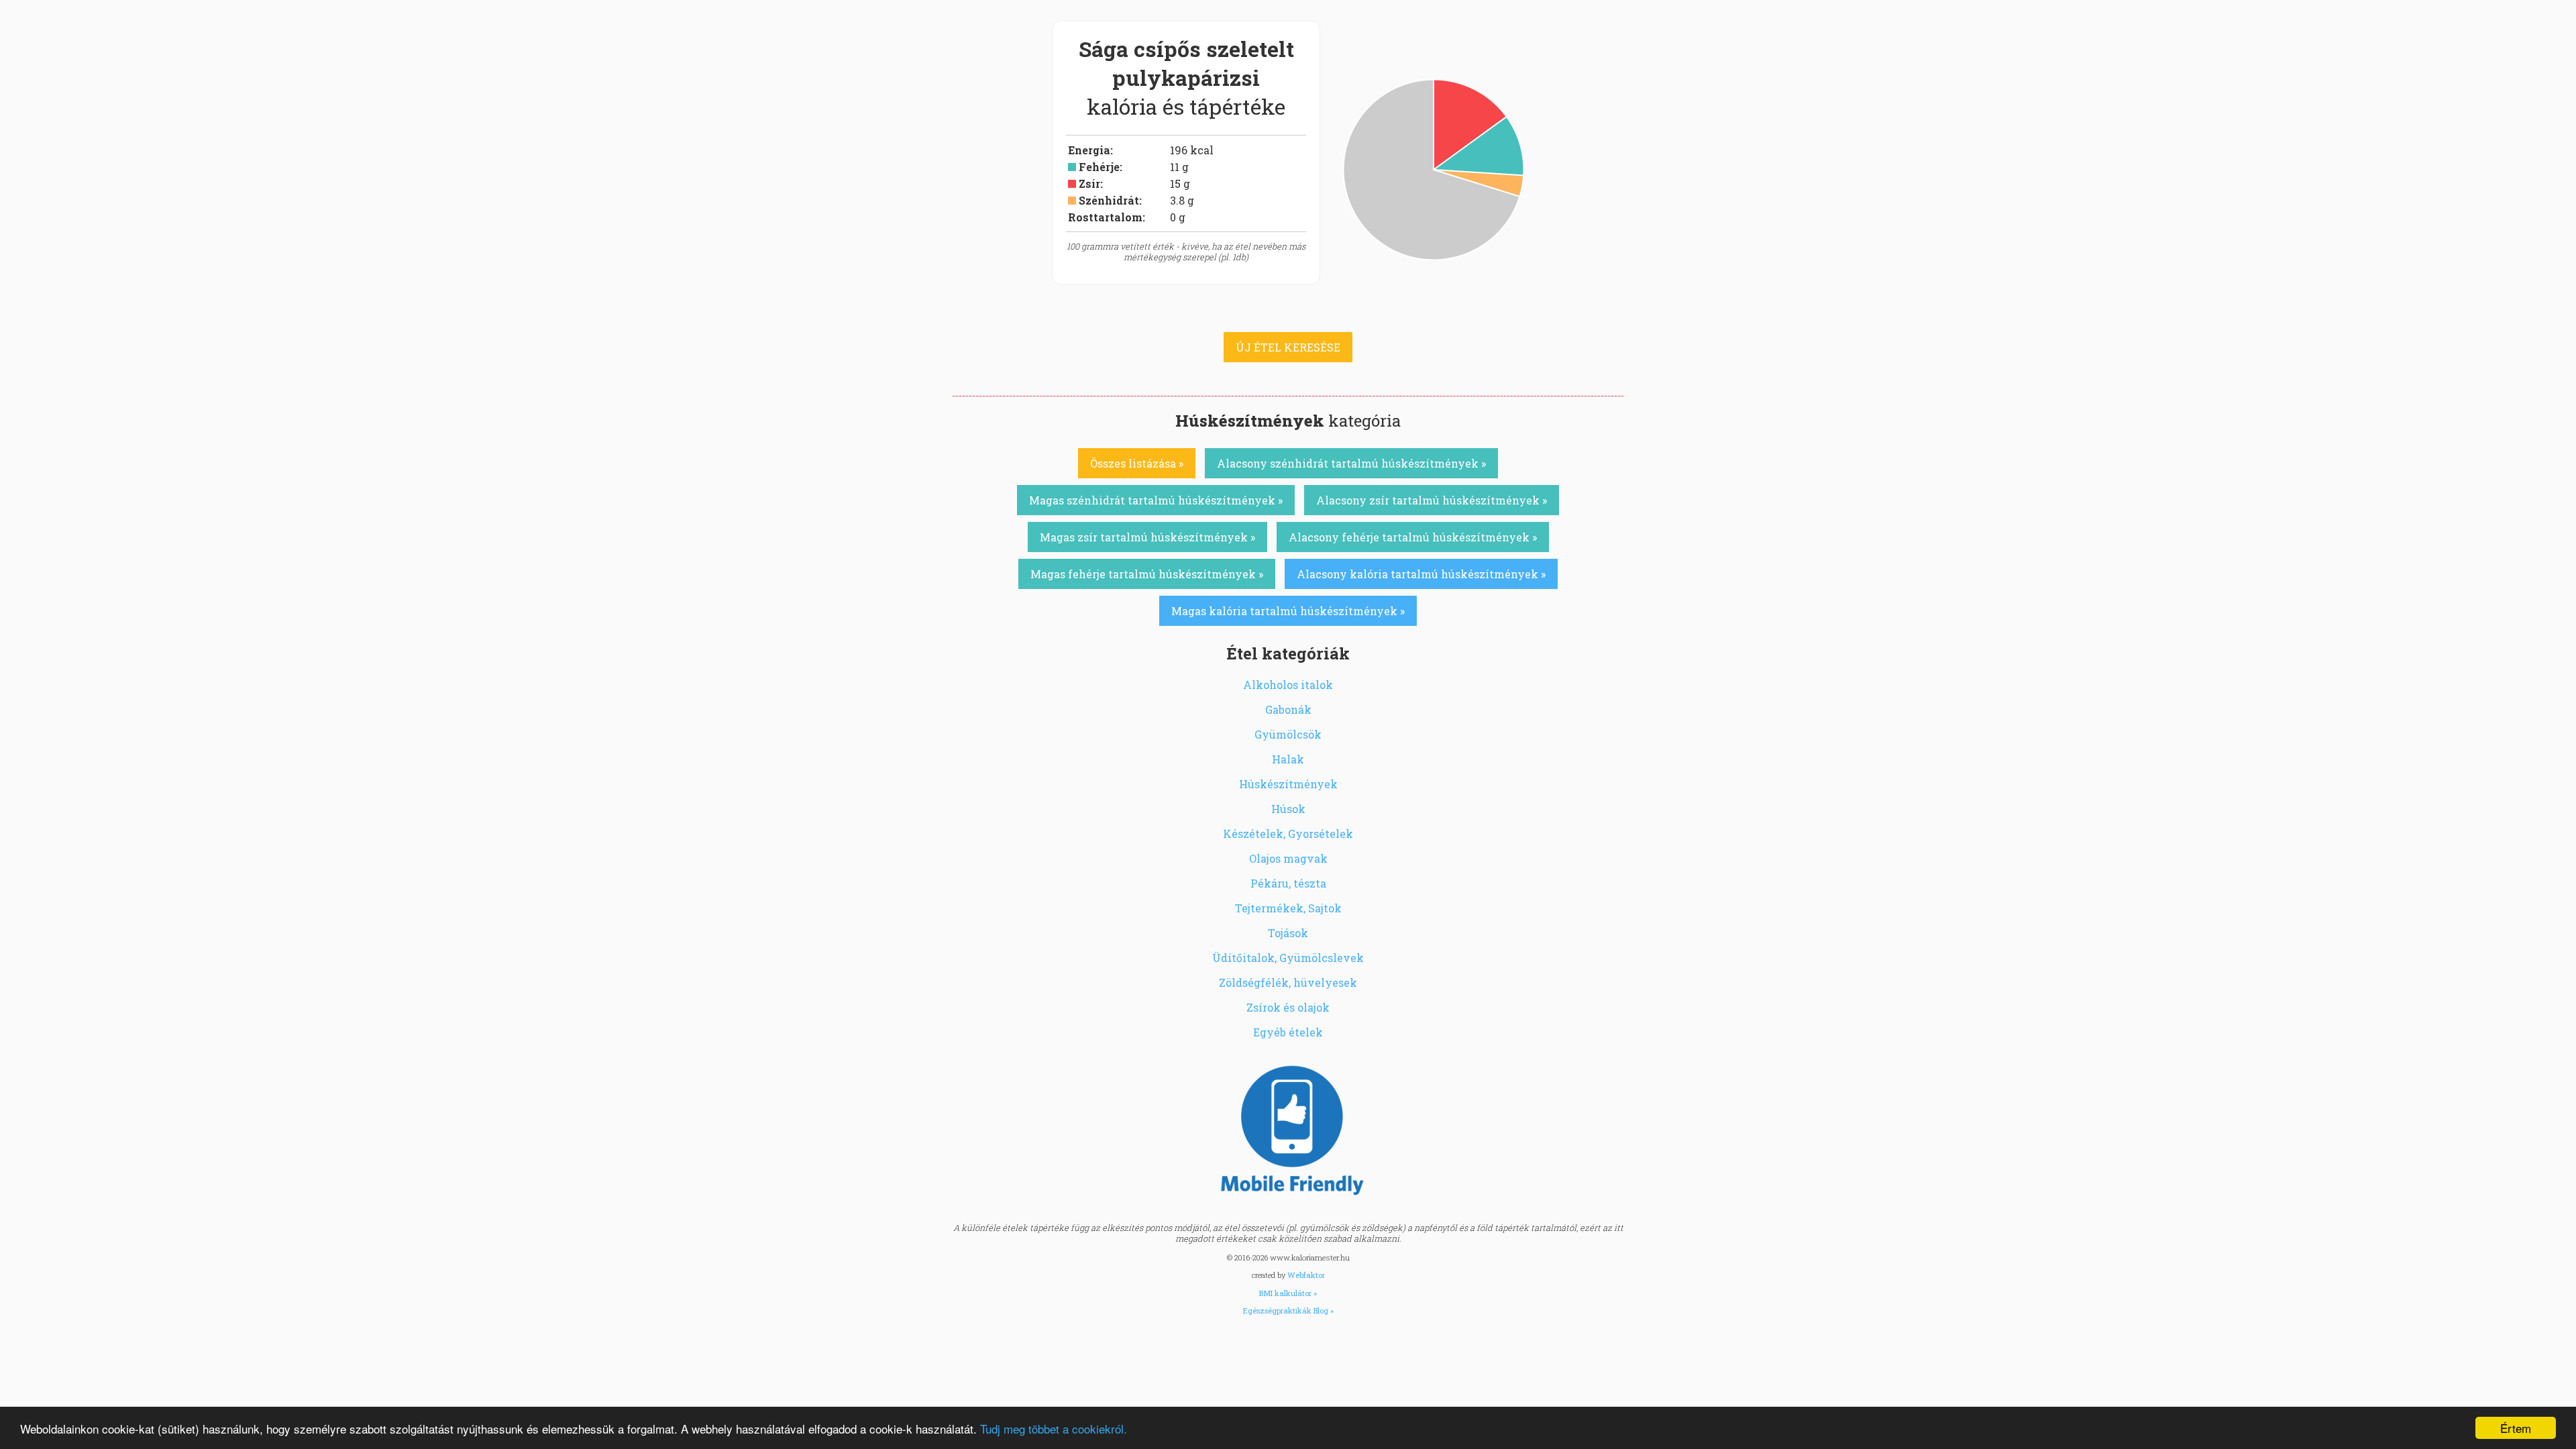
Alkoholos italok (1288, 685)
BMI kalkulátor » (1288, 1293)
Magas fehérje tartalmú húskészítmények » (1147, 574)
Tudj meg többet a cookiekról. (1054, 1429)
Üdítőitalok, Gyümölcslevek (1288, 958)
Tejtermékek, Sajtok (1288, 908)
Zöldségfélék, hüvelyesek (1288, 982)
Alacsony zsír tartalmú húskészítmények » (1432, 500)
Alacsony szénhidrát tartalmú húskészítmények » (1351, 463)
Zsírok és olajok (1288, 1007)
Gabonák (1288, 709)
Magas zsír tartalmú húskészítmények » (1147, 537)
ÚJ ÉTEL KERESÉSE (1288, 347)
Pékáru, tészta (1288, 883)
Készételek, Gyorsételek (1288, 834)
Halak (1288, 759)
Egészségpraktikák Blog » (1288, 1310)
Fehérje (1099, 167)
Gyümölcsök (1288, 734)
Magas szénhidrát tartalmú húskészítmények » (1156, 500)
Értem (2516, 1428)
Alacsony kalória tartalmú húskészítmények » (1421, 574)
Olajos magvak (1288, 858)
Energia (1089, 150)
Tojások (1288, 933)
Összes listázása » (1137, 463)
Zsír (1089, 183)
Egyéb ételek (1288, 1032)
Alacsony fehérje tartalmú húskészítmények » (1413, 537)
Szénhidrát (1109, 200)
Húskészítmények (1288, 784)
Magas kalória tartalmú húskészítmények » (1288, 611)
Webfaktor (1306, 1275)
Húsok (1288, 809)
